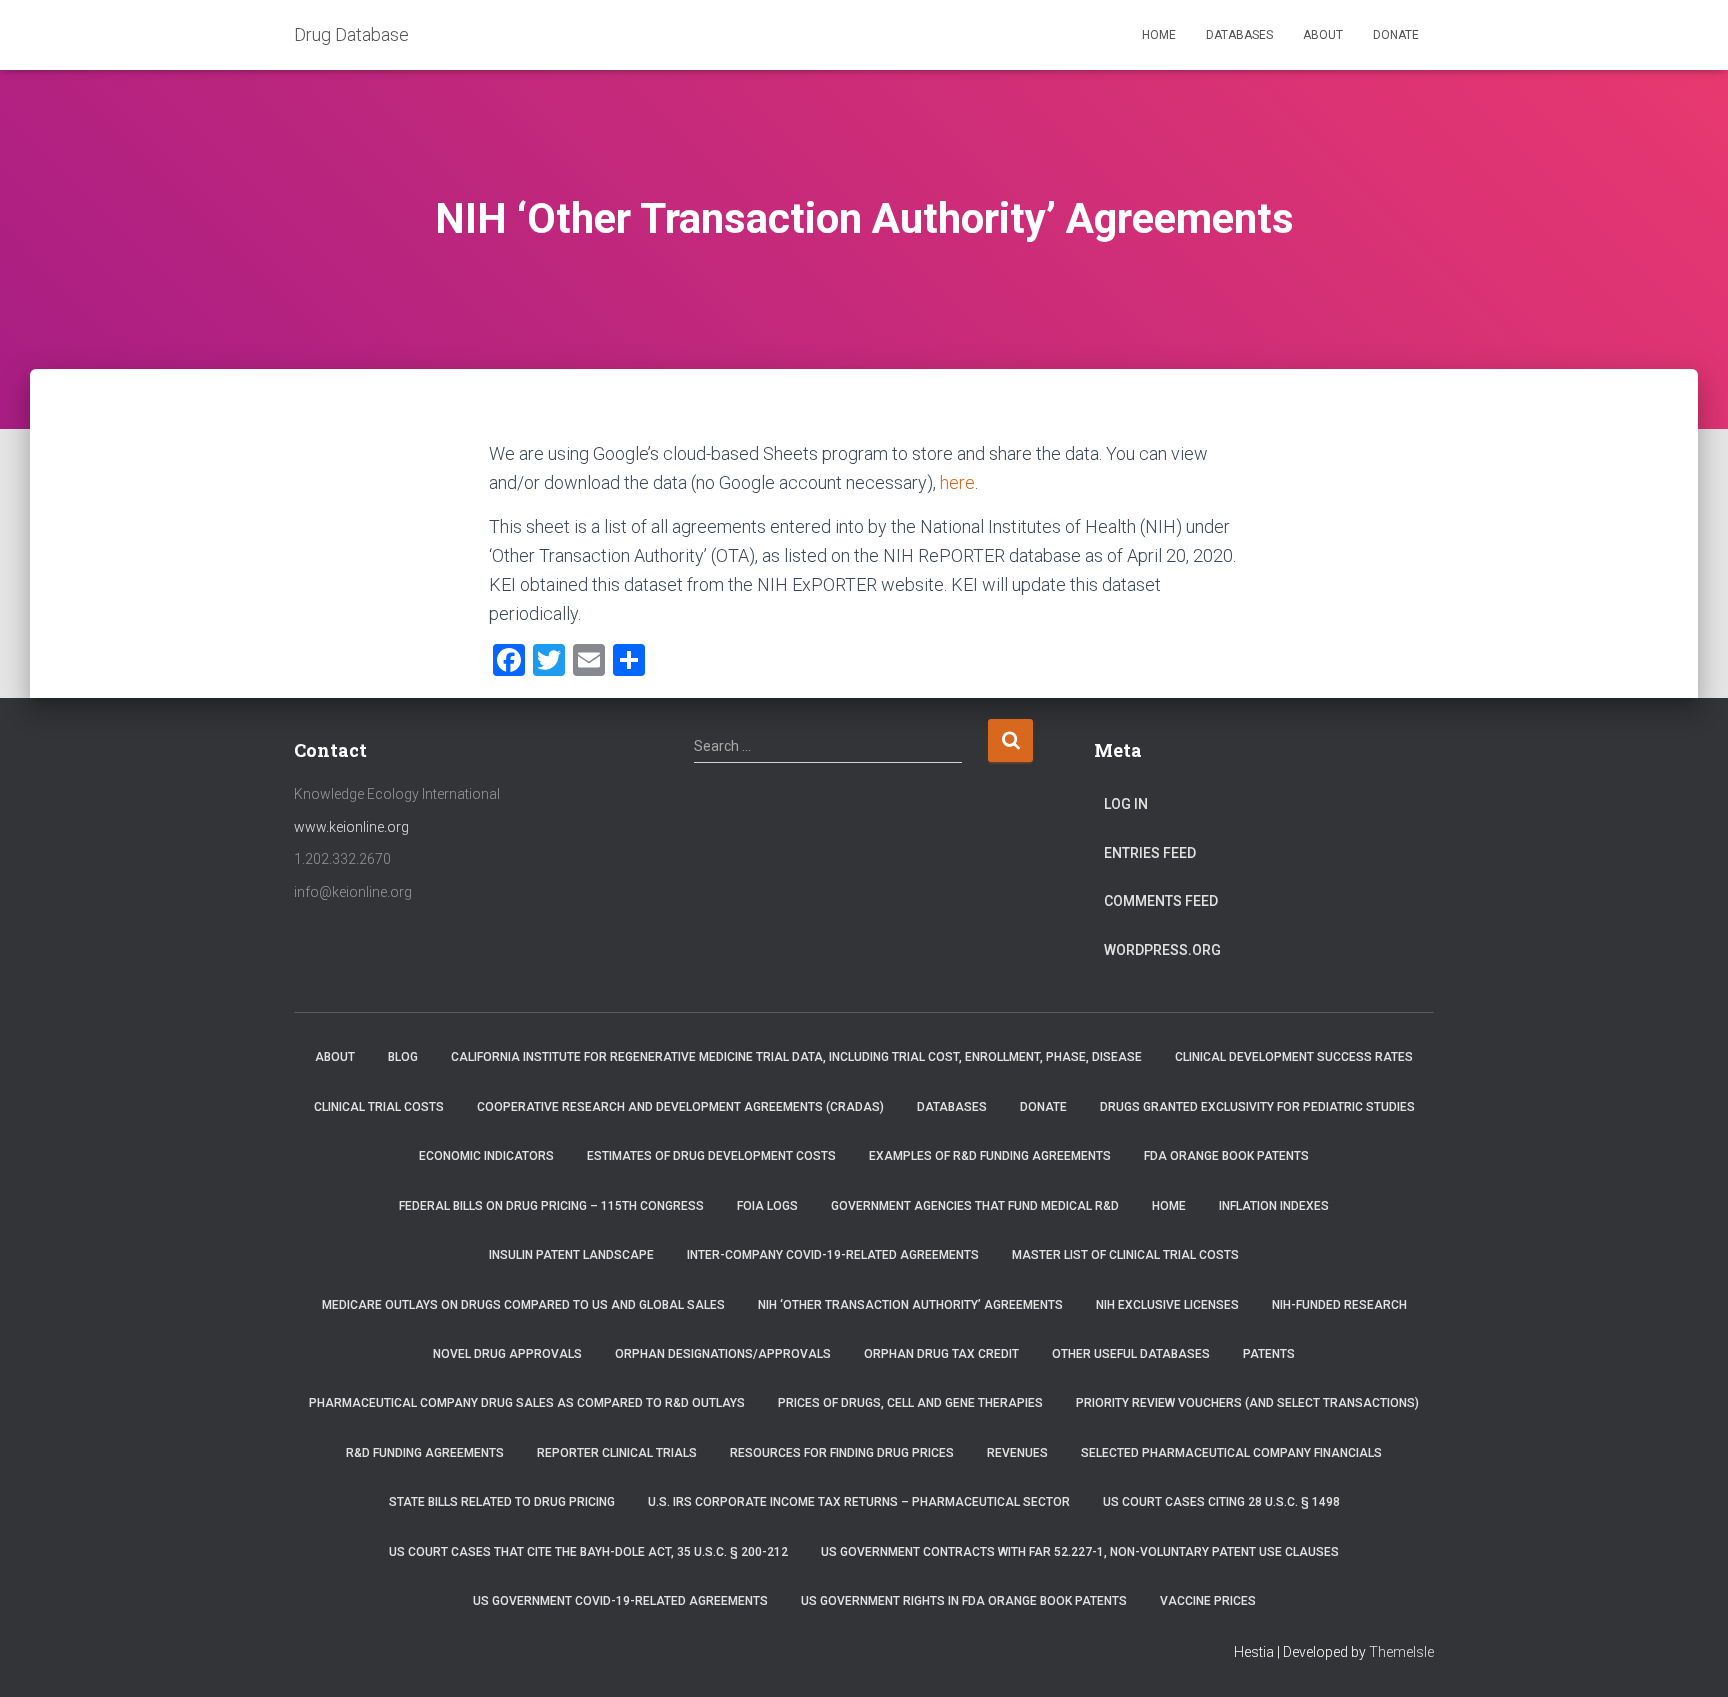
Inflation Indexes (1274, 1206)
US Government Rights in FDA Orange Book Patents (964, 1601)
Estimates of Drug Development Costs (711, 1156)
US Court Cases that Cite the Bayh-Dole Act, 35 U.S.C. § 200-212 (588, 1552)
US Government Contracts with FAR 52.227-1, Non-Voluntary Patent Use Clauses (1080, 1552)
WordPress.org (1162, 950)
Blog (403, 1057)
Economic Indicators (486, 1156)
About (1323, 35)
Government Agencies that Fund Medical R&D (975, 1206)
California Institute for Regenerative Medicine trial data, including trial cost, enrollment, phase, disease (796, 1057)
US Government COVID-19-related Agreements (620, 1601)
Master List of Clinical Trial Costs (1125, 1255)
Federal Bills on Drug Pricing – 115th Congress (551, 1206)
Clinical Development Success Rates (1294, 1057)
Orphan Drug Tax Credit (941, 1354)
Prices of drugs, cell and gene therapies (910, 1403)
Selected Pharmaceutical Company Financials (1231, 1453)
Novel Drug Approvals (507, 1354)
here (957, 482)
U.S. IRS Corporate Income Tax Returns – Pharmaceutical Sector (859, 1502)
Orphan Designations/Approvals (723, 1354)
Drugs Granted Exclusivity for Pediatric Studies (1257, 1107)
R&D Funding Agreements (425, 1453)
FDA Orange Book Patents (1226, 1156)
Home (1159, 35)
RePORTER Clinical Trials (617, 1453)
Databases (1239, 35)
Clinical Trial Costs (379, 1107)
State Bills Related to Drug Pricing (502, 1502)
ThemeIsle (1401, 1652)
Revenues (1017, 1453)
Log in (1126, 804)
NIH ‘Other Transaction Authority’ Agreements (910, 1305)
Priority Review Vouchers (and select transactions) (1247, 1403)
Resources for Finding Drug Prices (842, 1453)
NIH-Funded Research (1339, 1305)
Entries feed (1150, 853)
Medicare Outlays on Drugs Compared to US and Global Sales (523, 1305)
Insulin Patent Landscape (571, 1255)
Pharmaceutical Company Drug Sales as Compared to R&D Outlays (527, 1403)
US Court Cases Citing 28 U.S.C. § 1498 (1221, 1502)
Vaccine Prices (1208, 1601)
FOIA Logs (767, 1206)
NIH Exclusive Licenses (1167, 1305)
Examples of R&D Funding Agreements (990, 1156)
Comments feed (1161, 901)
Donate (1396, 35)
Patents (1269, 1354)
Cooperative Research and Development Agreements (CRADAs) (680, 1107)
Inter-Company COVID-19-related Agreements (833, 1255)
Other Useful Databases (1131, 1354)
